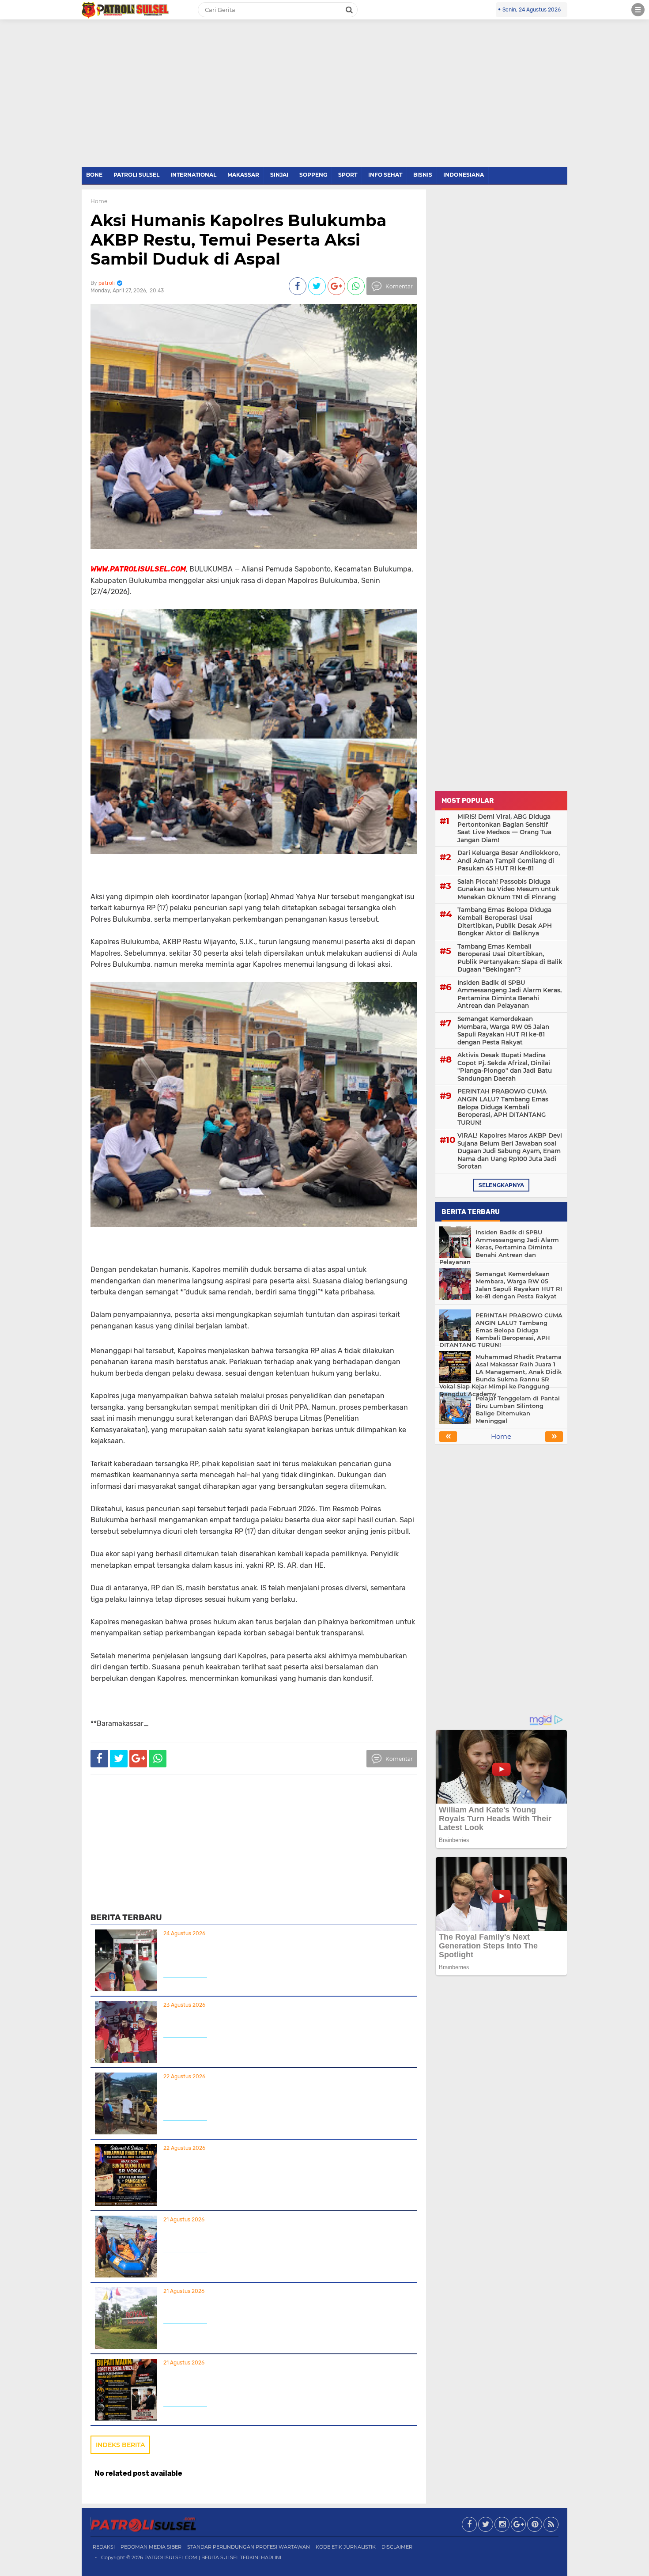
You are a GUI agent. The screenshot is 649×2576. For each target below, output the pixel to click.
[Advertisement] (324, 101)
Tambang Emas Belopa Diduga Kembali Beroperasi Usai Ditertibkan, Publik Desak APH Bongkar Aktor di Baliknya (505, 921)
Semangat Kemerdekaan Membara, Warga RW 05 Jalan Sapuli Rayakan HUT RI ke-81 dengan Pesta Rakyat (285, 2021)
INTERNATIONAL (193, 175)
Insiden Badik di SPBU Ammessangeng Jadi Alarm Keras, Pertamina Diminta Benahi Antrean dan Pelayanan (274, 1955)
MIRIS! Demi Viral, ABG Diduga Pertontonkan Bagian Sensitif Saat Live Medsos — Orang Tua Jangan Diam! (504, 828)
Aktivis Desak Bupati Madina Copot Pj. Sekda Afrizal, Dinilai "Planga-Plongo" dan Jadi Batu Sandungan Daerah (279, 2384)
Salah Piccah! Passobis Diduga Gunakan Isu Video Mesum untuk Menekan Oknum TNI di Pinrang (508, 889)
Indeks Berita (120, 2445)
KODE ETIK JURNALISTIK (346, 2547)
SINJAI (279, 175)
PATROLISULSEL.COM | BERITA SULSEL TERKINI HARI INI (213, 2557)
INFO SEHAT (385, 175)
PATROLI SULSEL (136, 175)
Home (99, 201)
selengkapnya (501, 1185)
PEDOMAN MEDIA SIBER (151, 2547)
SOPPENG (313, 175)
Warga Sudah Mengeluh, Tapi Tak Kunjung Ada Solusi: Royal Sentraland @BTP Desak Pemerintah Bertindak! (282, 2307)
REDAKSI (104, 2547)
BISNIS (423, 175)
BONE (94, 175)
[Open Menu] (638, 10)
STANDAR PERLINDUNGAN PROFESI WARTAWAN (249, 2547)
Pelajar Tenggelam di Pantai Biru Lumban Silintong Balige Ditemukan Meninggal (276, 2236)
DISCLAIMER (397, 2547)
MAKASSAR (243, 175)
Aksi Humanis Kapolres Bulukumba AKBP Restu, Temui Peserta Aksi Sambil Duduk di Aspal (238, 239)
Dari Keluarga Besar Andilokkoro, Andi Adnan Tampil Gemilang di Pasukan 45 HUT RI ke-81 (509, 861)
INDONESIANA (464, 175)
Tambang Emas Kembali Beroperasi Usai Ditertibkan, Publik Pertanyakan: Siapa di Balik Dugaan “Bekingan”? (510, 958)
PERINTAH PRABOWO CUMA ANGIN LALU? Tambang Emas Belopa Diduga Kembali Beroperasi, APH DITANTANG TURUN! (279, 2098)
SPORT (348, 175)
